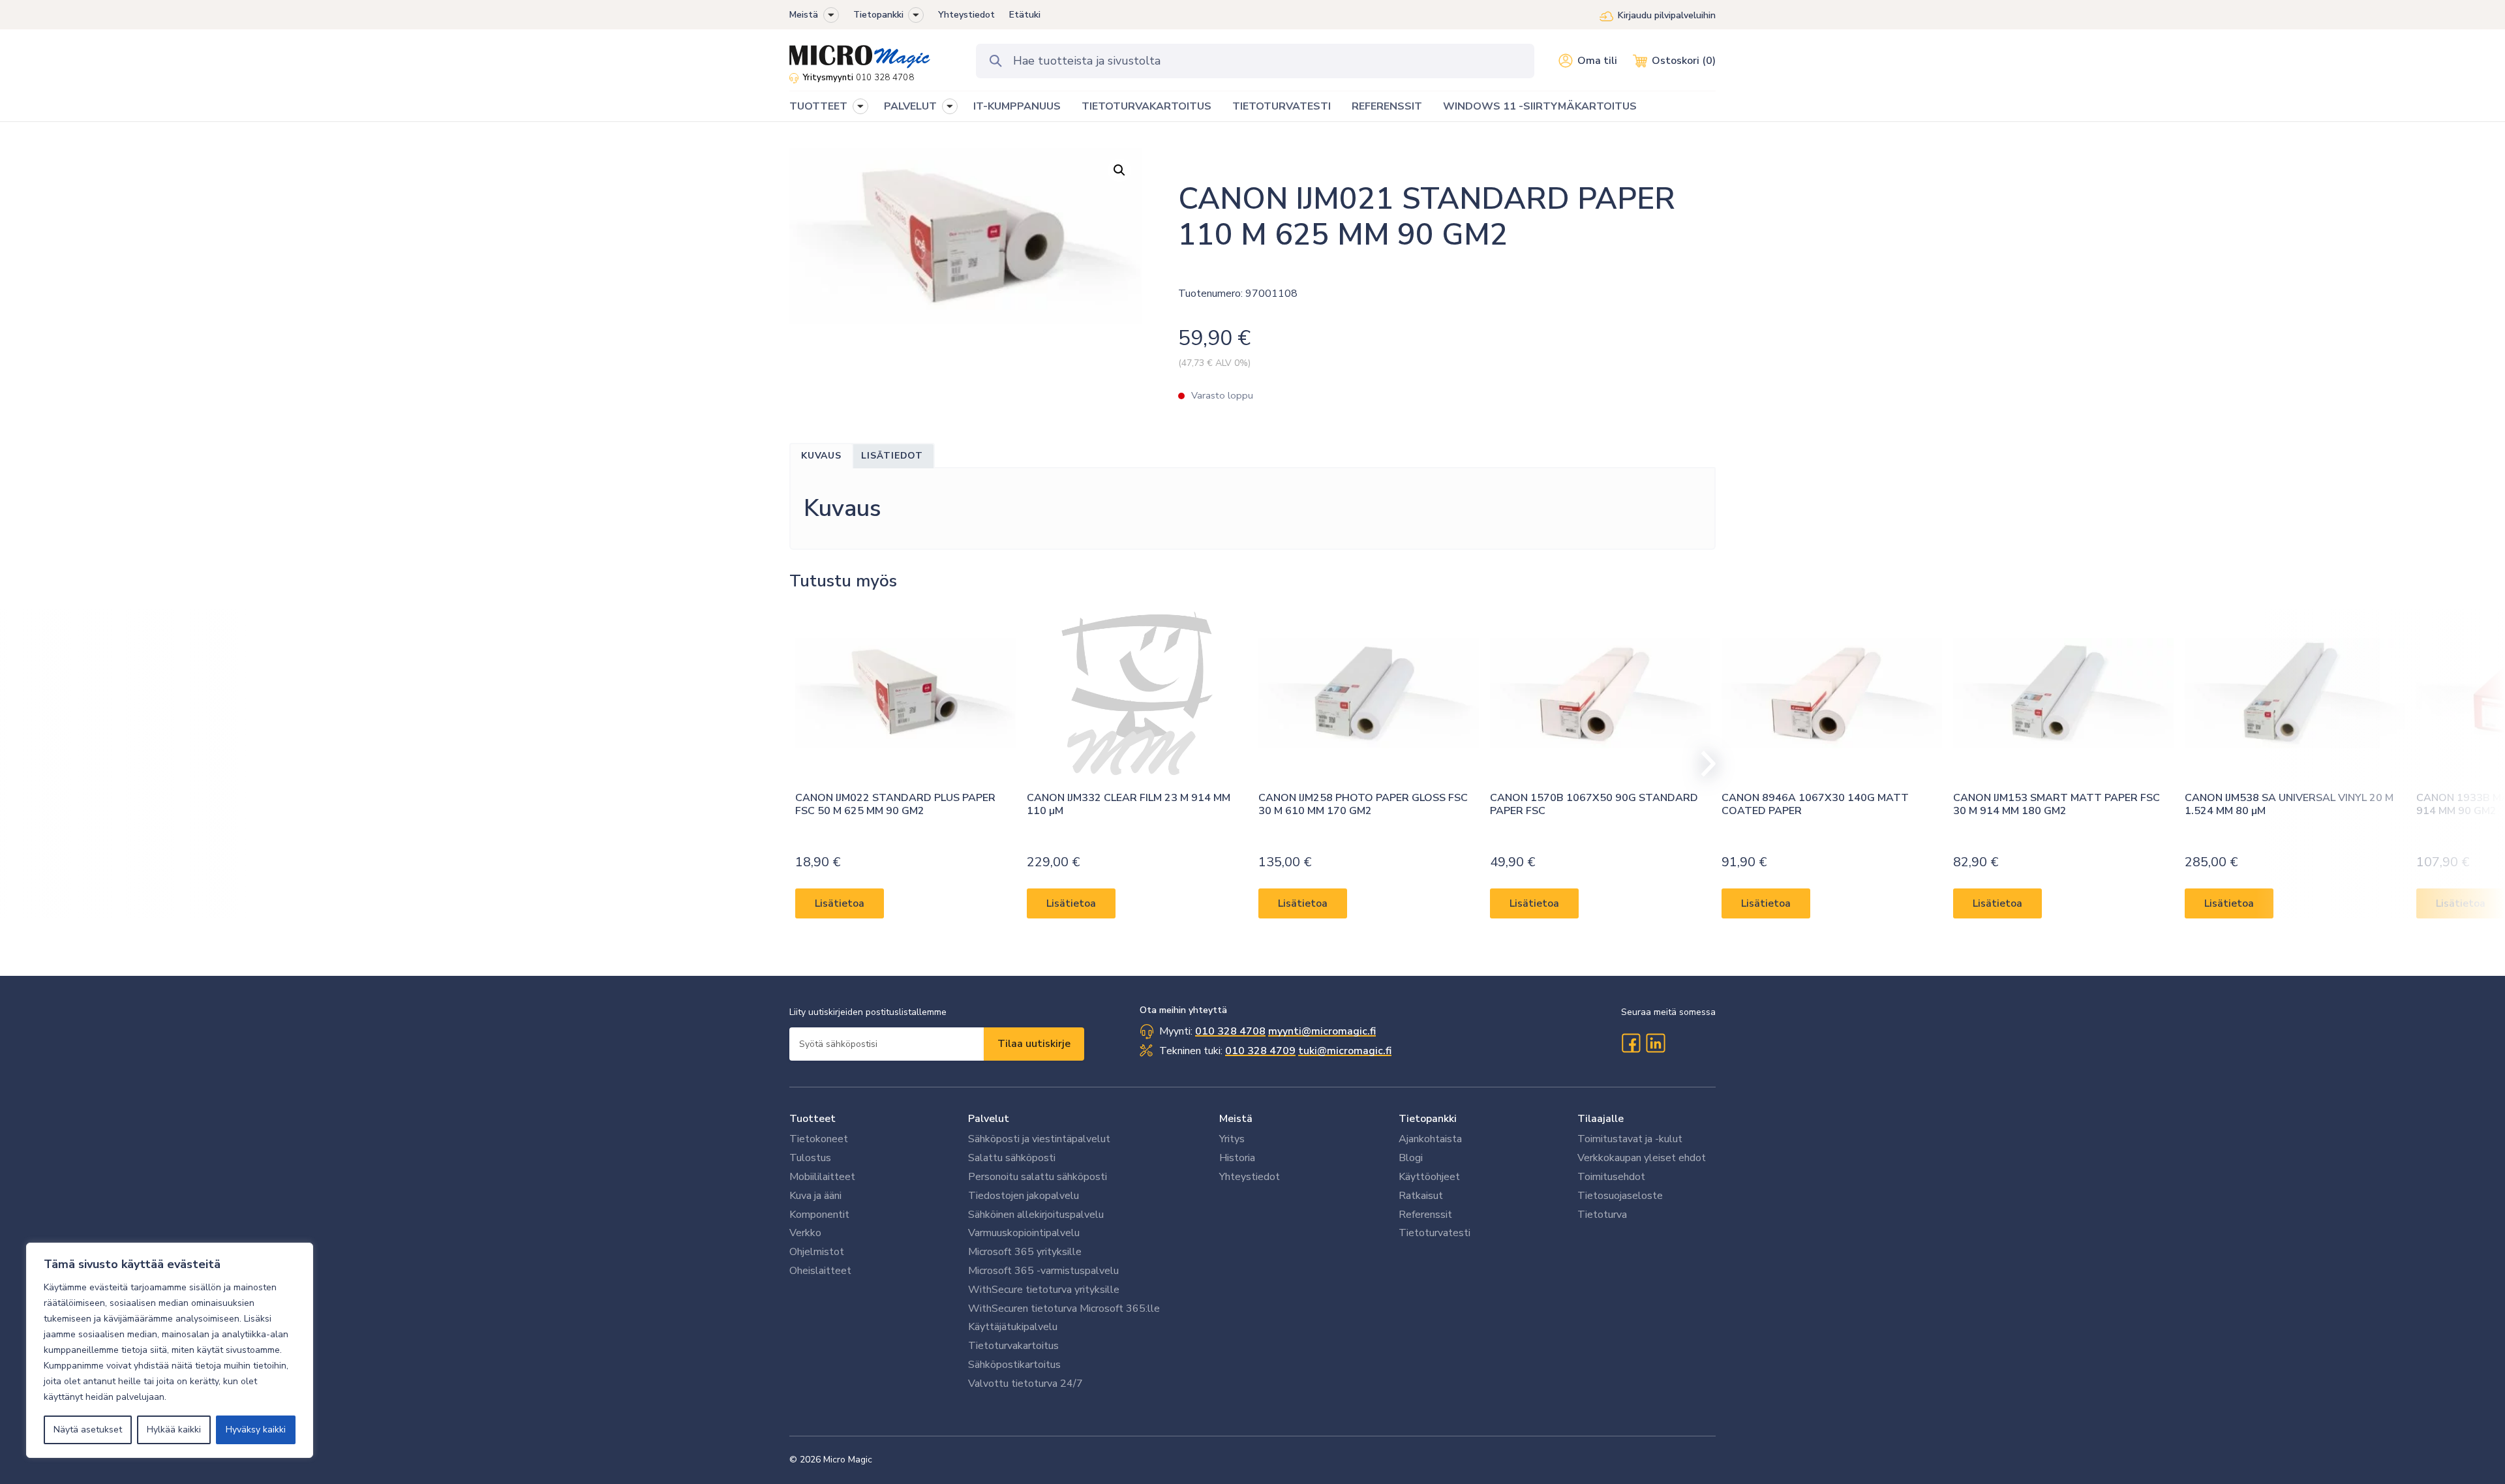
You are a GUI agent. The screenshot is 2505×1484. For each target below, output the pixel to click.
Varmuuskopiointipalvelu (1024, 1233)
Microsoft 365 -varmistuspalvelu (1043, 1271)
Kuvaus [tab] (821, 456)
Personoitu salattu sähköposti (1038, 1177)
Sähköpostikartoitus (1014, 1365)
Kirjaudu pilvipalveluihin (1667, 15)
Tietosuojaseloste (1620, 1196)
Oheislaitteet (820, 1271)
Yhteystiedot (966, 15)
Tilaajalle (1601, 1119)
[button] (831, 15)
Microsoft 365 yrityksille (1025, 1252)
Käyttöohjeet (1429, 1177)
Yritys (1232, 1139)
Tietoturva (1602, 1215)
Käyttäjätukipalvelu (1013, 1327)
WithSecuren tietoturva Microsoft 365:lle (1064, 1309)
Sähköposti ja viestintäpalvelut (1039, 1139)
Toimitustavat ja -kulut (1630, 1139)
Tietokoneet (819, 1139)
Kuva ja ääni (815, 1196)
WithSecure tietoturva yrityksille (1044, 1290)
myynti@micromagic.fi (1322, 1031)
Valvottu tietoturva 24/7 (1025, 1384)
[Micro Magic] (860, 52)
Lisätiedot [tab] (892, 456)
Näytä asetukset (88, 1430)
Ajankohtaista (1430, 1139)
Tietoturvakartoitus (1013, 1346)
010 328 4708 (885, 78)
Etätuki (1025, 15)
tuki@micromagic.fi (1345, 1051)
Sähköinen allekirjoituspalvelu (1036, 1215)
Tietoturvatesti (1435, 1233)
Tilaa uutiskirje (1034, 1044)
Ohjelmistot (817, 1252)
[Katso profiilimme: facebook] (1631, 1043)
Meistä (804, 15)
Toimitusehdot (1611, 1177)
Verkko (805, 1233)
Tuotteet (812, 1119)
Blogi (1411, 1158)
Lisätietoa (840, 903)
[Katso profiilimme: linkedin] (1656, 1043)
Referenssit (1425, 1215)
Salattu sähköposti (1012, 1158)
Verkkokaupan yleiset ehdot (1642, 1158)
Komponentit (819, 1215)
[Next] (1703, 764)
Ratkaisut (1421, 1196)
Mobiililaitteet (822, 1177)
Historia (1237, 1158)
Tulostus (810, 1158)
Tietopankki (878, 15)
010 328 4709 (1260, 1051)
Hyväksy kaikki (256, 1430)
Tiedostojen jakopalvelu (1024, 1196)
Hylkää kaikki (174, 1430)
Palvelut (989, 1119)
